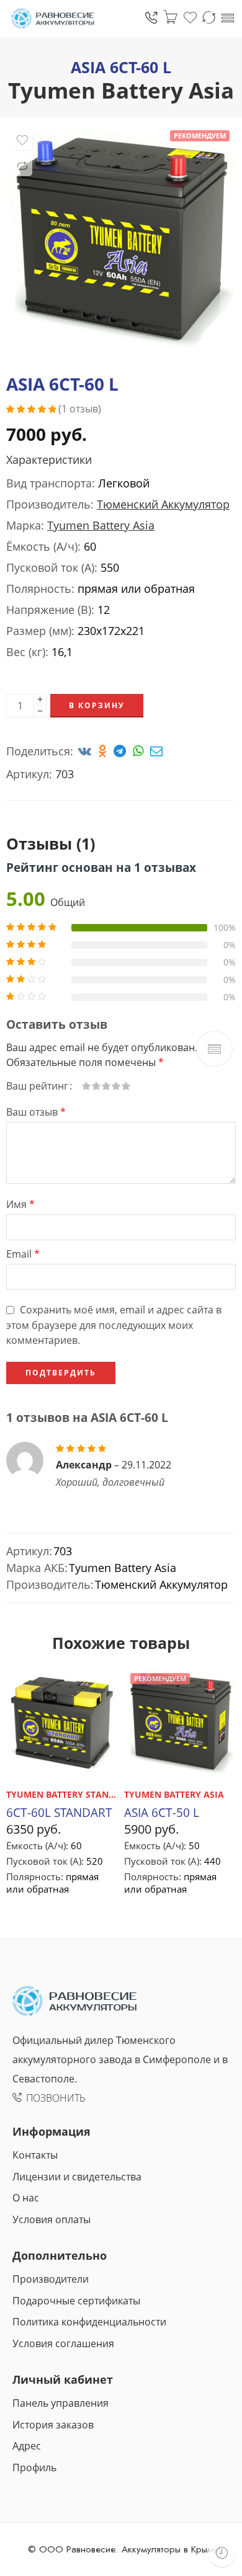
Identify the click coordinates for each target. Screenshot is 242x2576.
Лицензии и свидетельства (77, 2177)
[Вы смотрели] (222, 2553)
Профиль (34, 2467)
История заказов (53, 2425)
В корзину (97, 705)
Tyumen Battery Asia (121, 90)
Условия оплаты (52, 2219)
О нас (26, 2198)
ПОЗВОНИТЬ (56, 2098)
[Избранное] (22, 140)
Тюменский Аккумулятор (163, 504)
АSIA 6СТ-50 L (162, 1812)
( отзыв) (80, 409)
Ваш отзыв (36, 1112)
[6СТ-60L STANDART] (62, 1723)
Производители (51, 2279)
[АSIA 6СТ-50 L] (180, 1723)
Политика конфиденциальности (89, 2322)
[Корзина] (170, 17)
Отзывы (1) (51, 843)
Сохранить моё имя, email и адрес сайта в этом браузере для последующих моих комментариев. (114, 1325)
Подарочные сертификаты (76, 2301)
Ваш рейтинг (37, 1086)
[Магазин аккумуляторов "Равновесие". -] (53, 19)
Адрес (27, 2446)
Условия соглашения (63, 2343)
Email (23, 1254)
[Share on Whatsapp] (140, 751)
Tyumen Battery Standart (69, 1794)
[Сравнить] (22, 166)
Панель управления (60, 2403)
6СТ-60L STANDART (59, 1812)
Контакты (35, 2155)
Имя (20, 1204)
